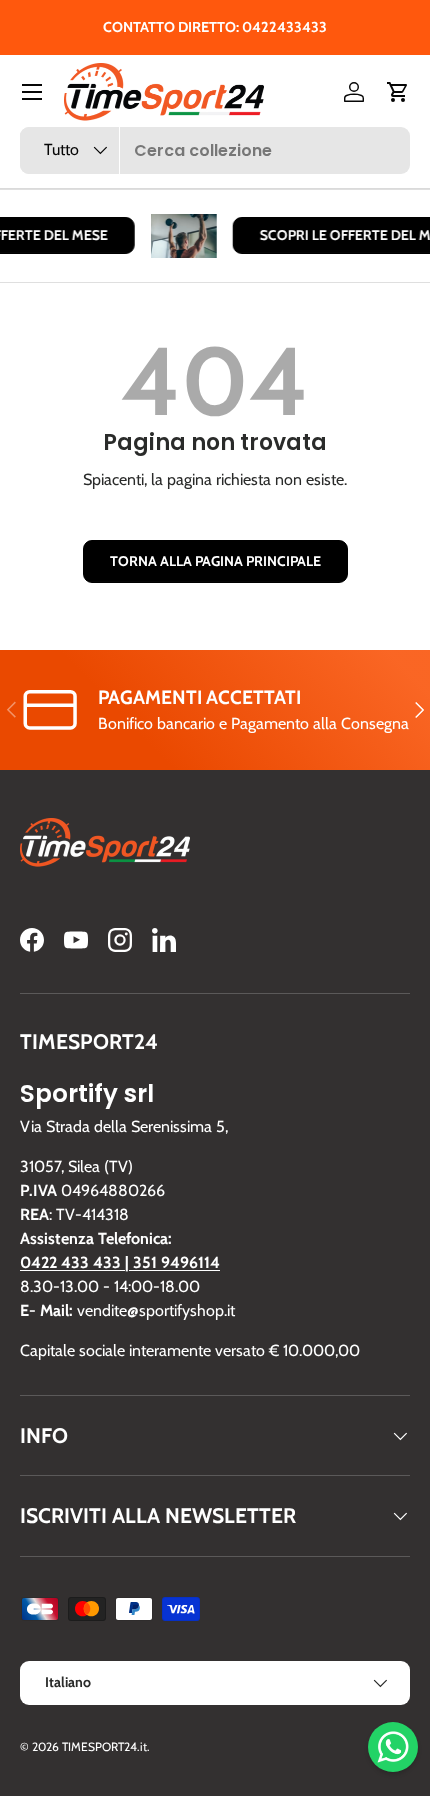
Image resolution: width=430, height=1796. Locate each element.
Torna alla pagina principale (215, 561)
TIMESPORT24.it (104, 1746)
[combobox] (215, 150)
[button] (398, 92)
